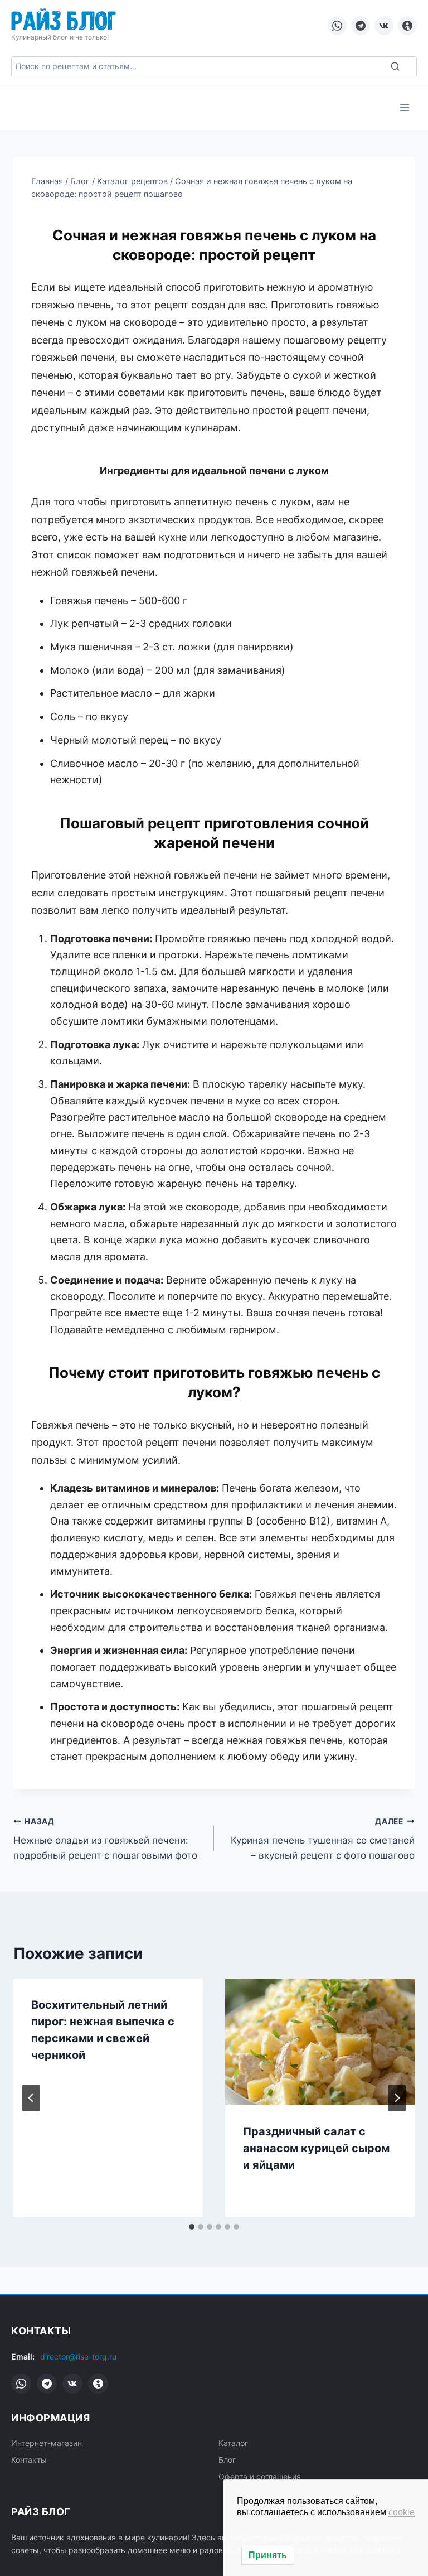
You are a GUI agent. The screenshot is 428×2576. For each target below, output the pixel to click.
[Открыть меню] (404, 107)
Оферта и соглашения (260, 2476)
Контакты (29, 2460)
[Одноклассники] (407, 26)
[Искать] (395, 66)
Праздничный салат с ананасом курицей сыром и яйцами (316, 2148)
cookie (402, 2512)
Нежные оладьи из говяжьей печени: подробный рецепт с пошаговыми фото (105, 1839)
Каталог (233, 2443)
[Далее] (397, 2098)
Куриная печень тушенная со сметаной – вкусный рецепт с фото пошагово (323, 1839)
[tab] (192, 2227)
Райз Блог (64, 19)
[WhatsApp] (337, 26)
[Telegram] (361, 26)
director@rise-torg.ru (78, 2356)
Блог (227, 2460)
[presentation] (320, 2042)
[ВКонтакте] (384, 26)
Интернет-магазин (47, 2443)
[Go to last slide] (31, 2098)
